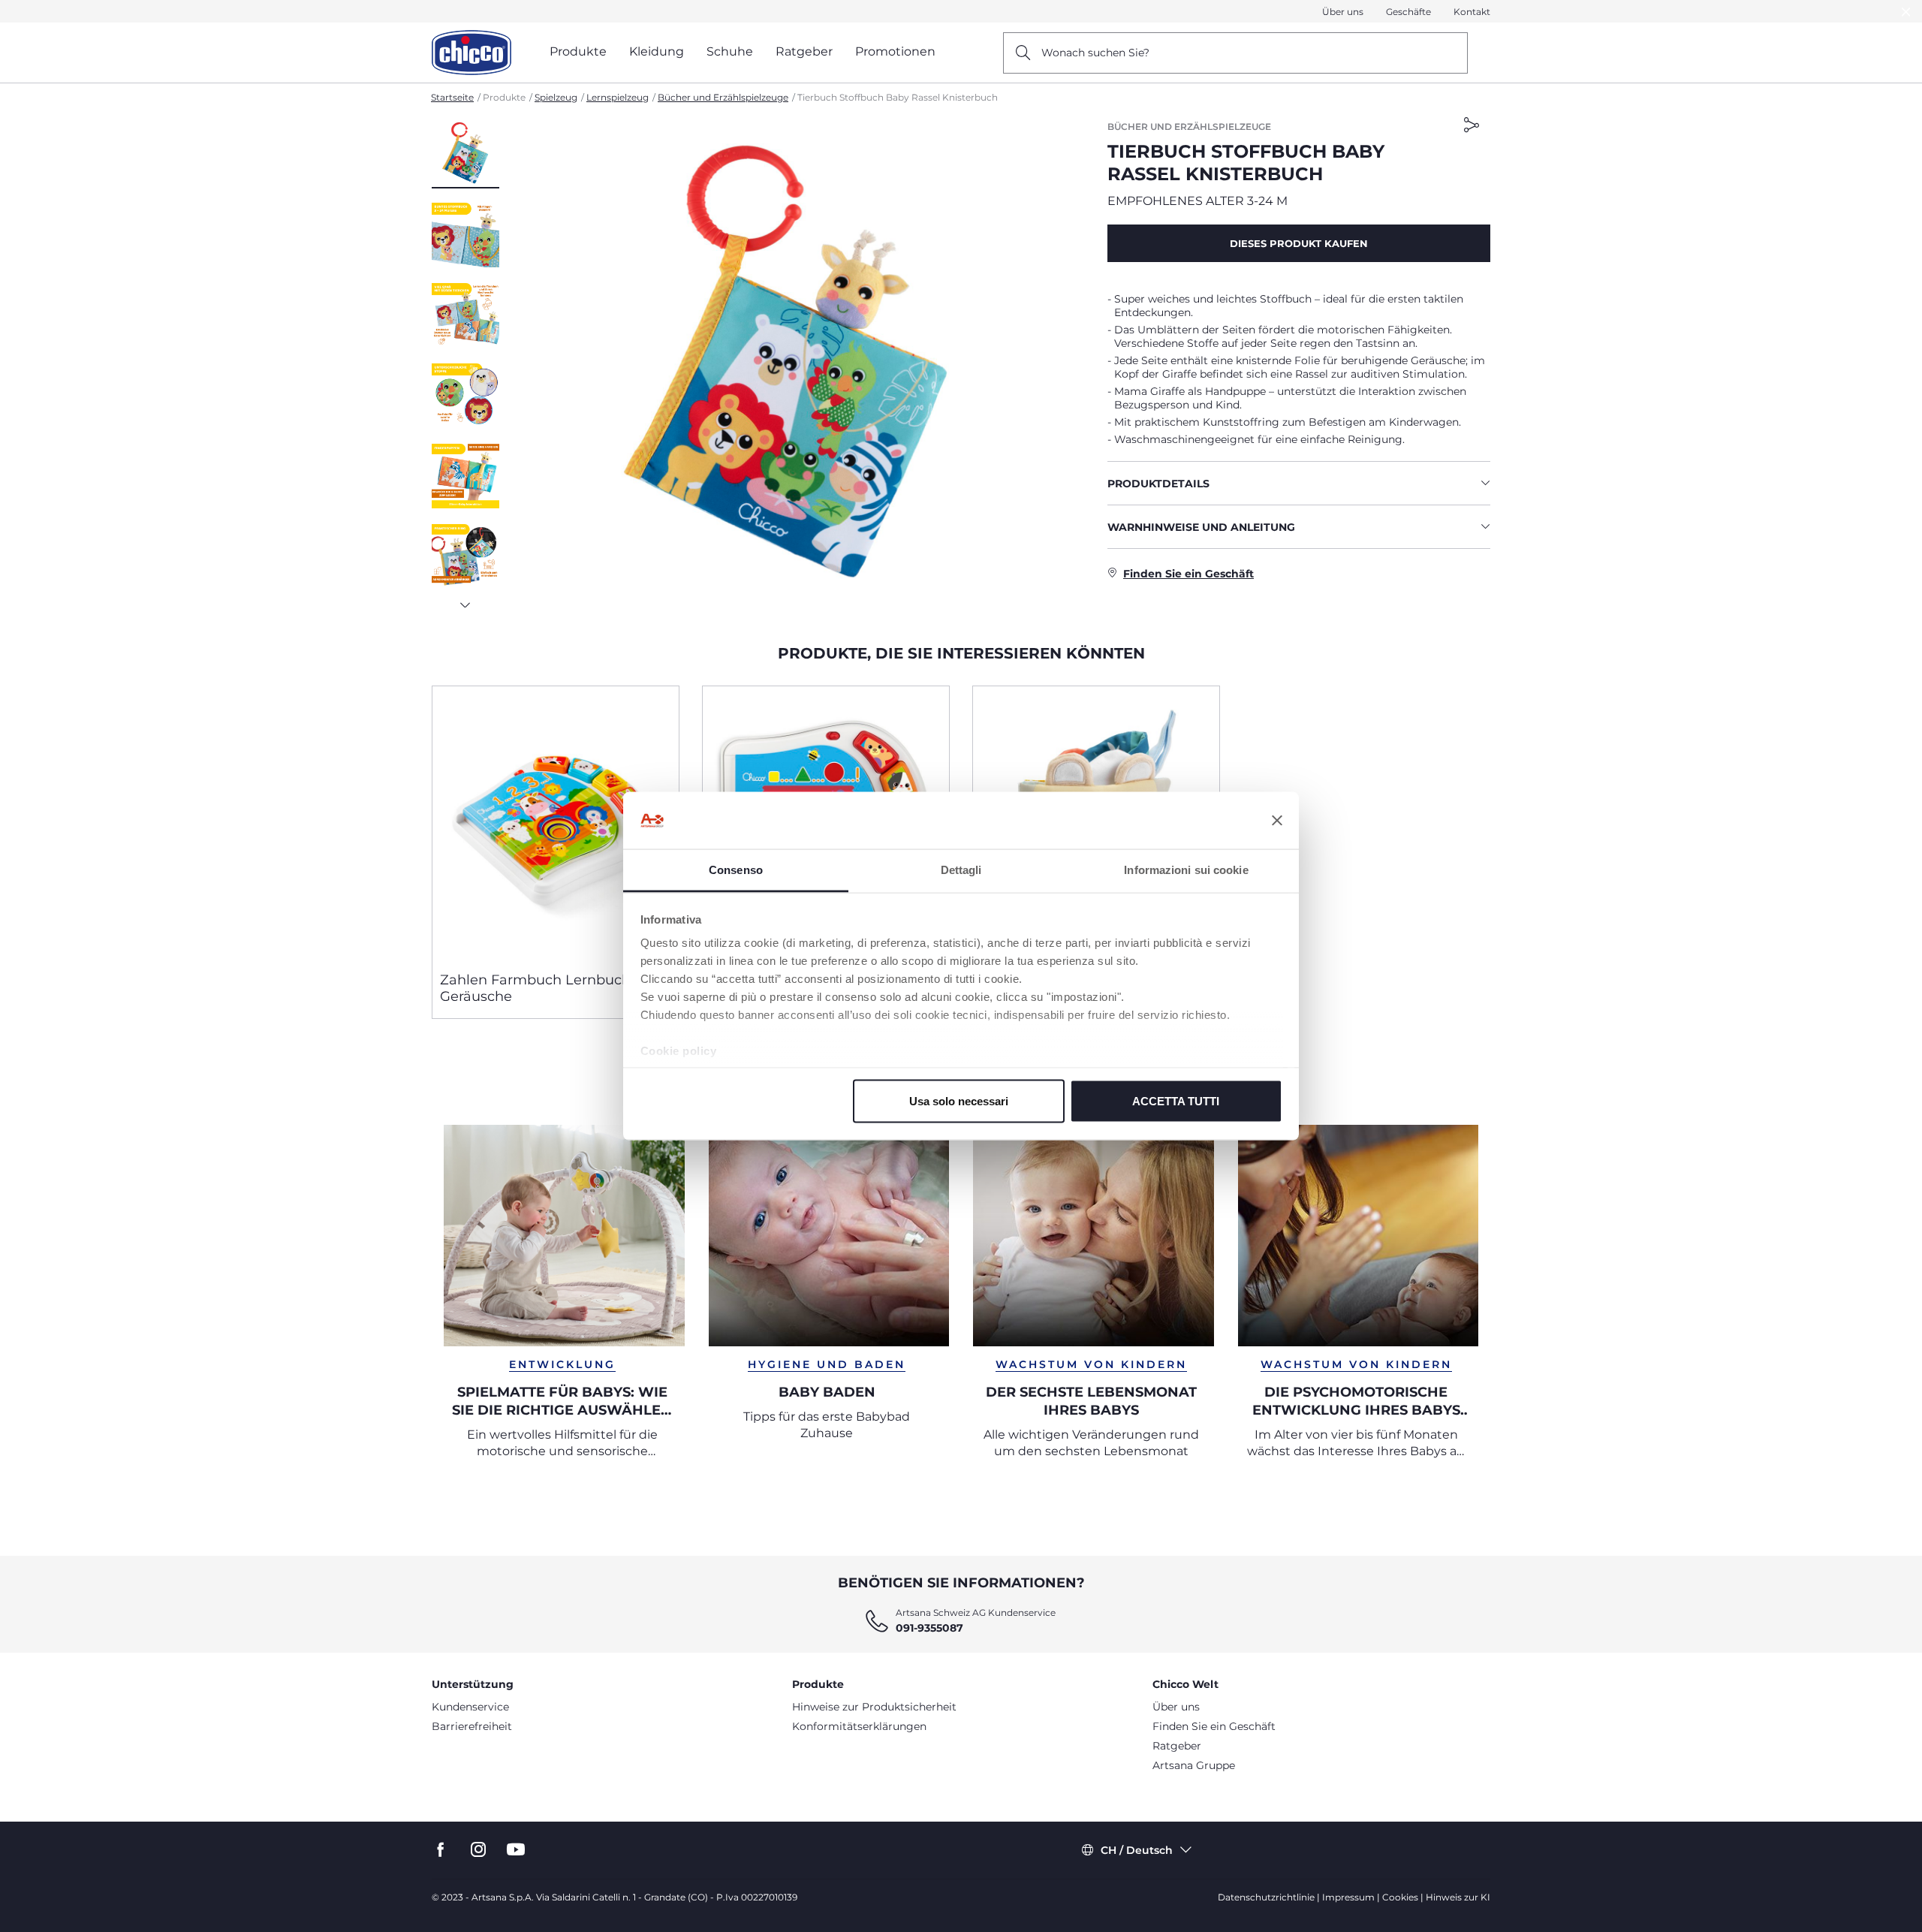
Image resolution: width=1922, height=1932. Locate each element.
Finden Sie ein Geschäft (1214, 1726)
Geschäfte (1408, 12)
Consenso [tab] (736, 870)
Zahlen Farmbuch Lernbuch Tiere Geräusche (554, 988)
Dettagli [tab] (961, 870)
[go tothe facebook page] (441, 1850)
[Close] (1906, 12)
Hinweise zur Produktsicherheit (874, 1707)
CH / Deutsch (1137, 1850)
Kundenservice (470, 1707)
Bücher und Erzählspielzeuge (723, 97)
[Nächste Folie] (465, 601)
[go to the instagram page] (478, 1850)
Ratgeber (1177, 1746)
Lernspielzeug (618, 97)
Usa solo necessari (959, 1100)
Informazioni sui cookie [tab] (1186, 870)
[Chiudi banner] (1277, 821)
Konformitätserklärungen (859, 1726)
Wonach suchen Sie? (1095, 53)
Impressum (1348, 1897)
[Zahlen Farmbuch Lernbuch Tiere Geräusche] (556, 823)
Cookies (1400, 1897)
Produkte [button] (578, 51)
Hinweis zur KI (1458, 1897)
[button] (465, 154)
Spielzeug (556, 97)
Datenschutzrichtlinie (1266, 1897)
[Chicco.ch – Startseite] (471, 53)
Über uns (1343, 12)
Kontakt (1472, 12)
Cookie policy (679, 1051)
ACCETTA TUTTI (1176, 1100)
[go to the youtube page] (516, 1850)
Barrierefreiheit (472, 1726)
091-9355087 (929, 1628)
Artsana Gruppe (1194, 1765)
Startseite (452, 97)
